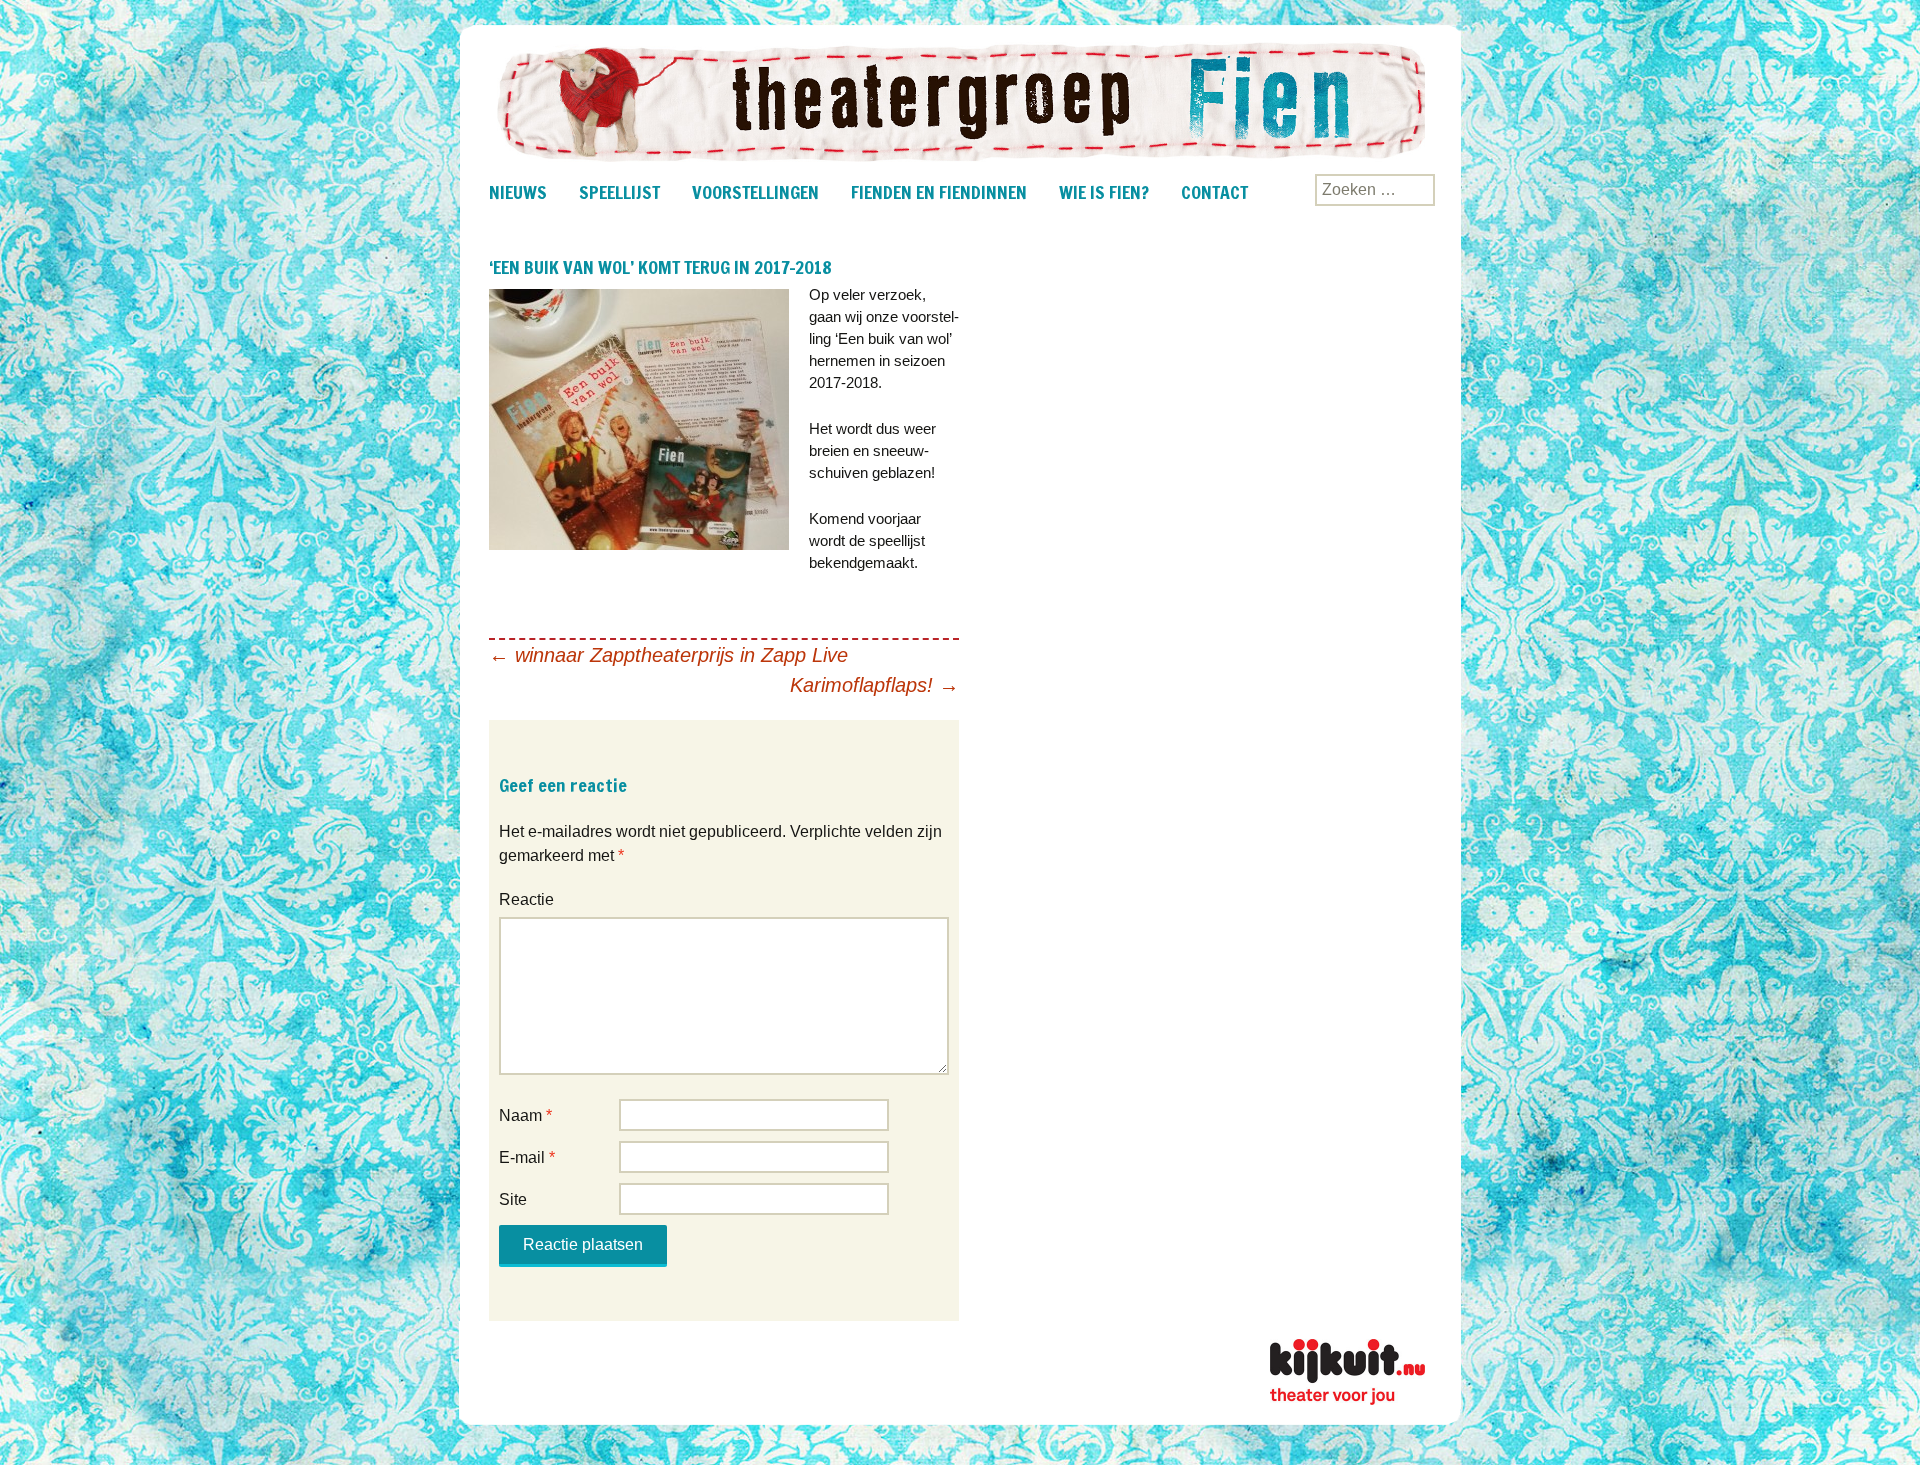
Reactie (526, 899)
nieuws (518, 192)
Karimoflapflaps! (874, 685)
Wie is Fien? (1104, 192)
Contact (1214, 192)
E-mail (527, 1157)
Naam (525, 1115)
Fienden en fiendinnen (939, 192)
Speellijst (619, 192)
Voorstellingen (755, 192)
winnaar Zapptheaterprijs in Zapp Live (668, 655)
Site (513, 1199)
